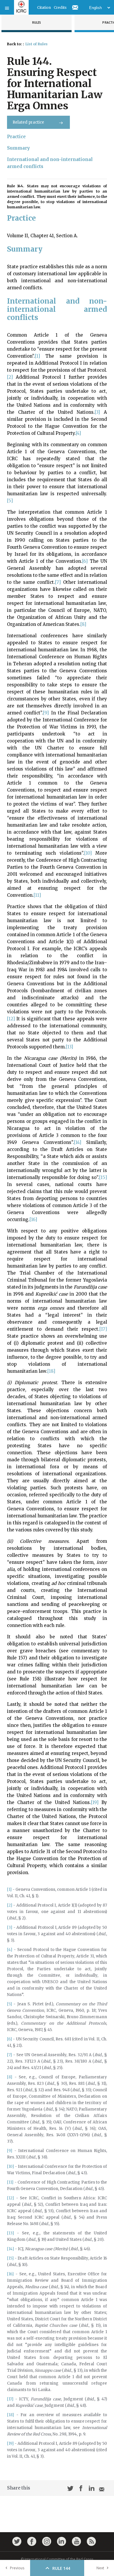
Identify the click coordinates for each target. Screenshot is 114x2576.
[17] (103, 1329)
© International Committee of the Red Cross (57, 2559)
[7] (58, 582)
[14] (78, 1142)
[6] (85, 561)
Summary (18, 148)
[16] (33, 1219)
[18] (51, 1371)
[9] (46, 713)
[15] (103, 1177)
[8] (83, 624)
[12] (11, 1019)
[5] (10, 501)
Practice (16, 137)
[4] (78, 433)
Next (100, 2568)
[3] (97, 412)
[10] (88, 853)
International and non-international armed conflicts (50, 163)
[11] (37, 895)
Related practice (28, 122)
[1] (37, 356)
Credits (60, 7)
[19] (95, 1802)
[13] (69, 1047)
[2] (10, 377)
